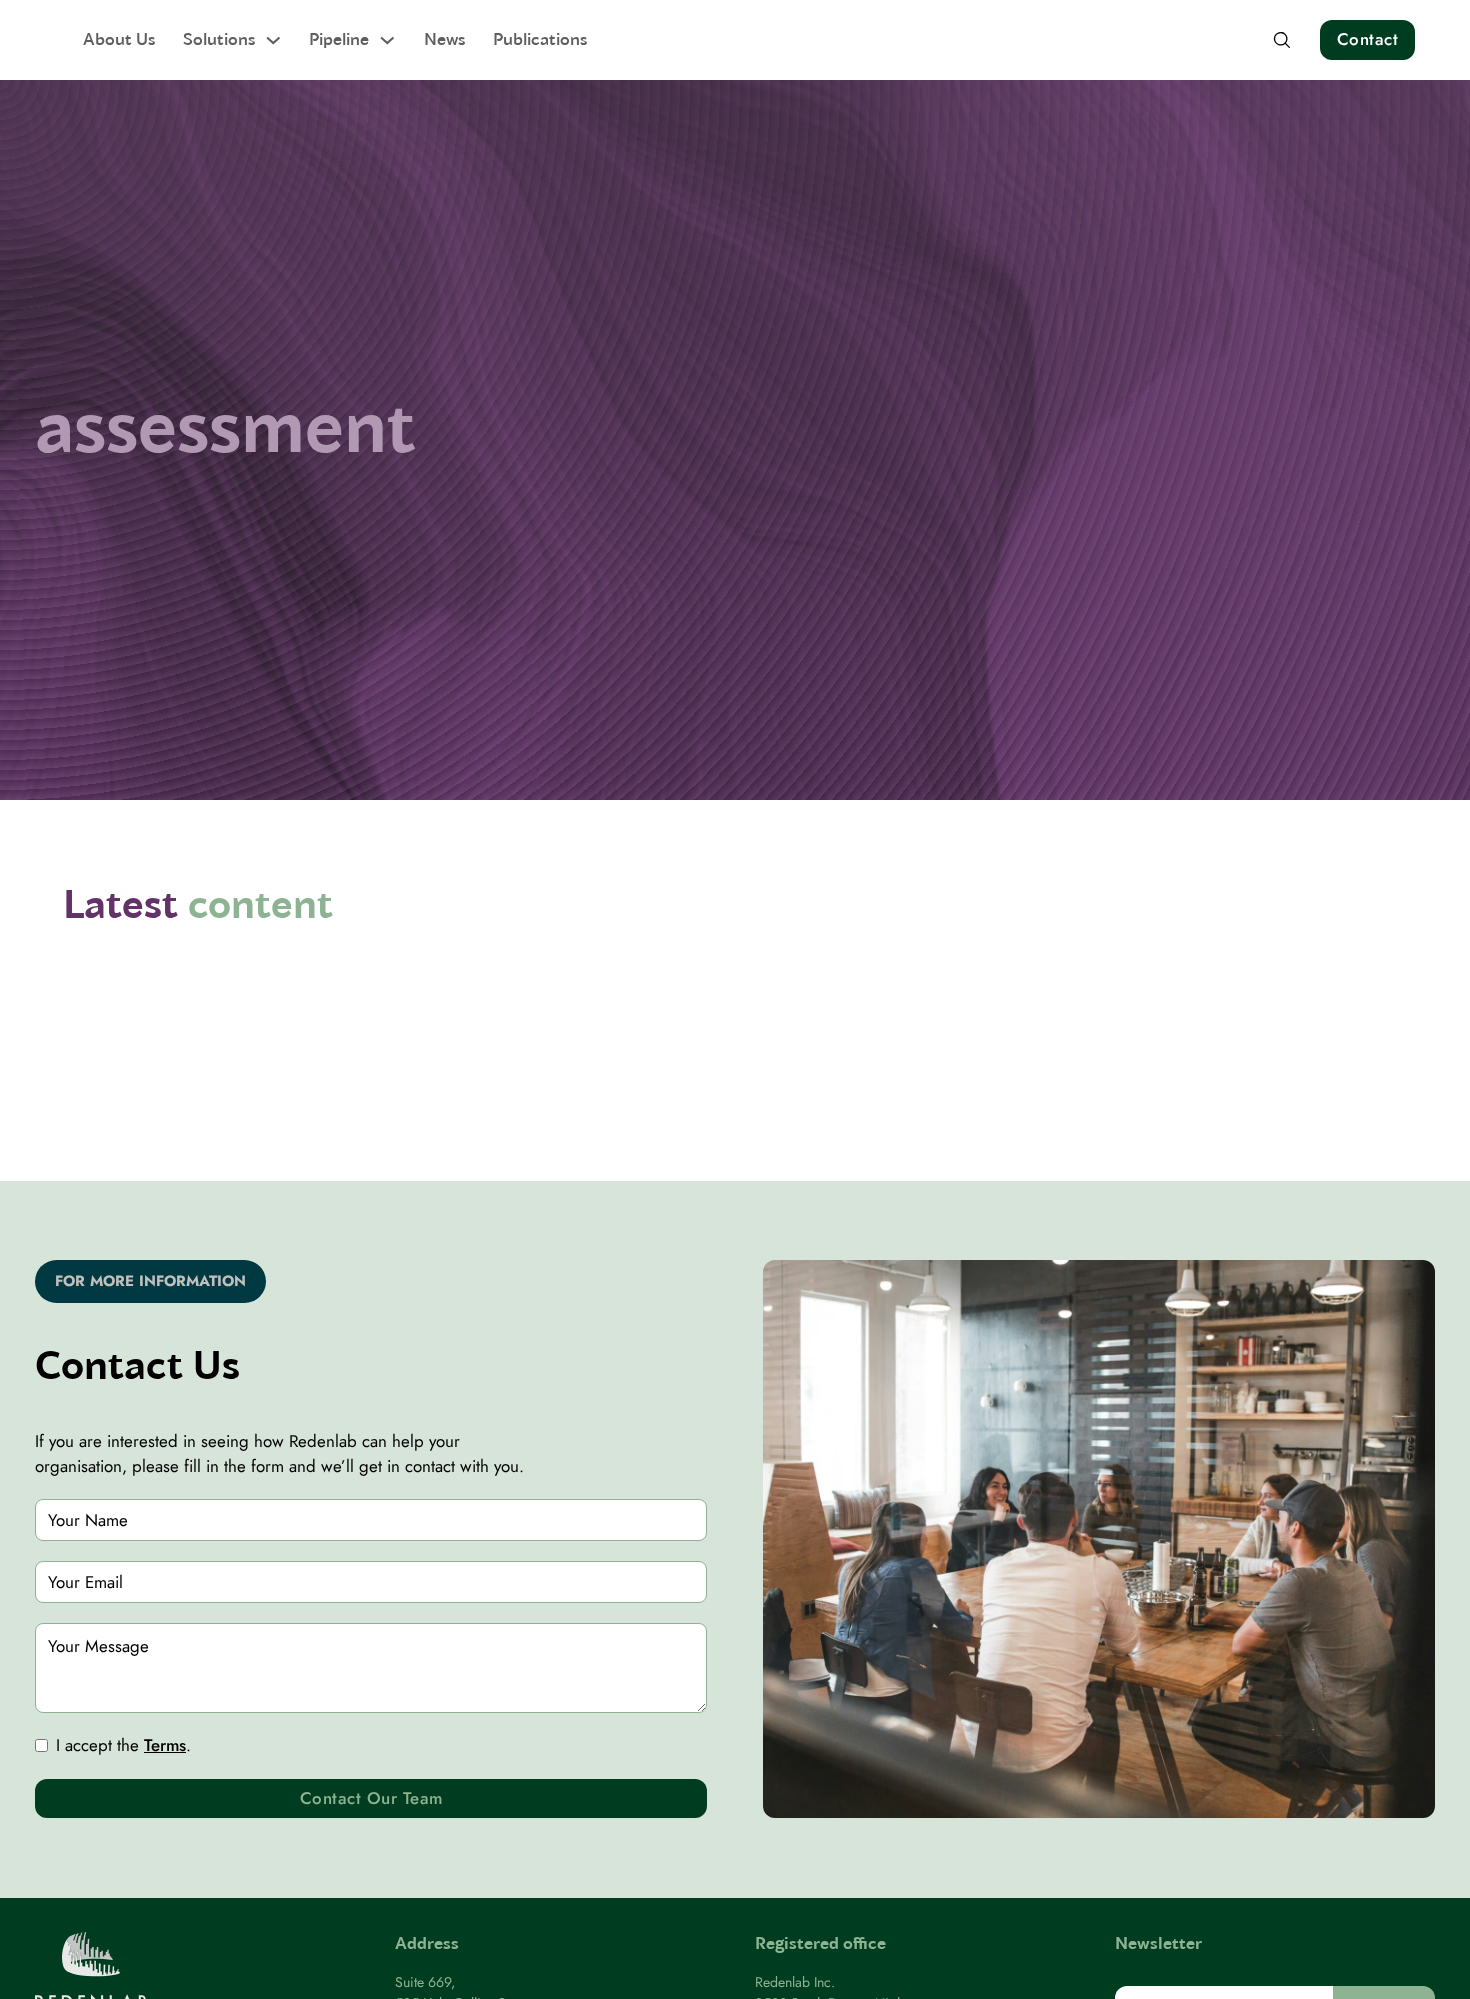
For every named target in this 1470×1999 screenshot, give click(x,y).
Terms (165, 1745)
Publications (540, 38)
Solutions (219, 38)
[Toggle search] (1282, 40)
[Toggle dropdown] (273, 40)
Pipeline (339, 38)
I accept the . (123, 1745)
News (444, 38)
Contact (1368, 39)
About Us (119, 38)
